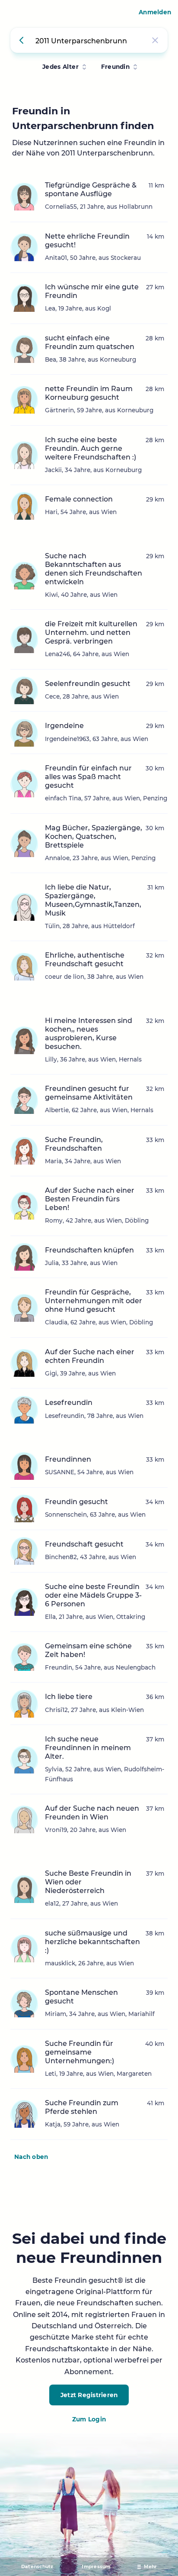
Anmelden (155, 12)
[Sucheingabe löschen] (155, 40)
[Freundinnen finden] (23, 40)
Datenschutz (37, 2567)
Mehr (150, 2567)
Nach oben (31, 2157)
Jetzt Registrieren (89, 2395)
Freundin (115, 67)
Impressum (96, 2567)
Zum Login (89, 2419)
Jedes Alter (60, 67)
